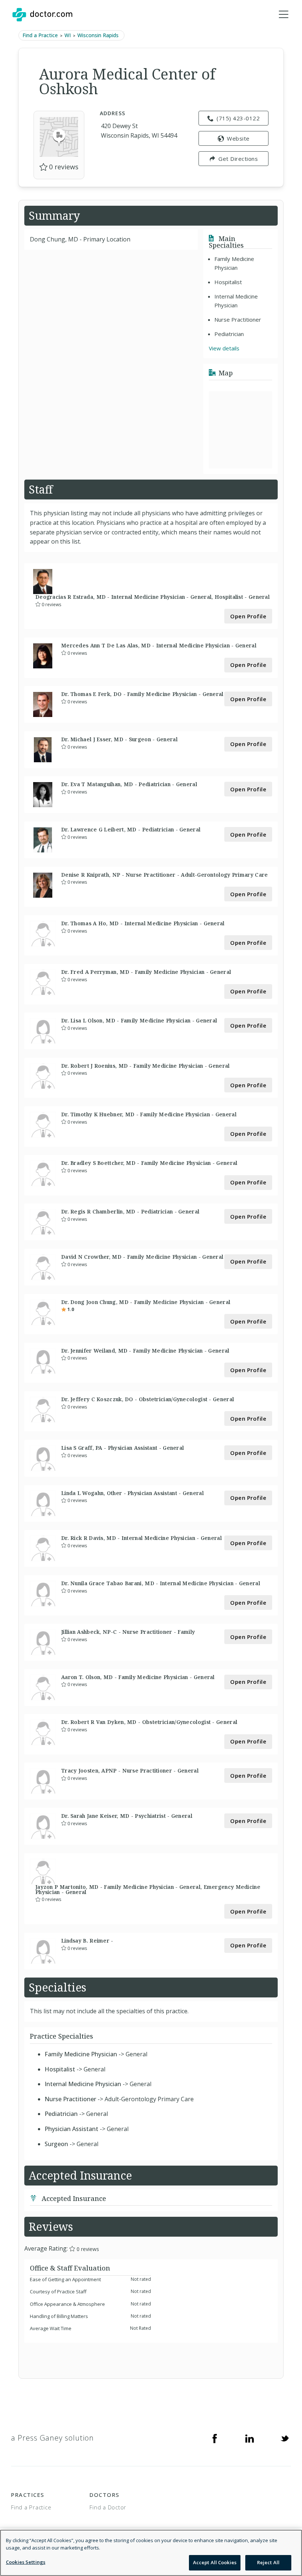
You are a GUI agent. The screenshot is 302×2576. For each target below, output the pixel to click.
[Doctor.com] (42, 15)
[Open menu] (284, 15)
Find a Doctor (108, 2507)
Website (238, 138)
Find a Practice (40, 35)
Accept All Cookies (215, 2562)
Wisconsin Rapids (98, 35)
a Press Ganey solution (52, 2438)
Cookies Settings (26, 2562)
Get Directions (238, 159)
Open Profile (248, 616)
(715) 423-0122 (238, 118)
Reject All (268, 2562)
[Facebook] (215, 2438)
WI (68, 35)
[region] (151, 2553)
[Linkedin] (250, 2438)
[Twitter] (285, 2438)
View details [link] (224, 348)
